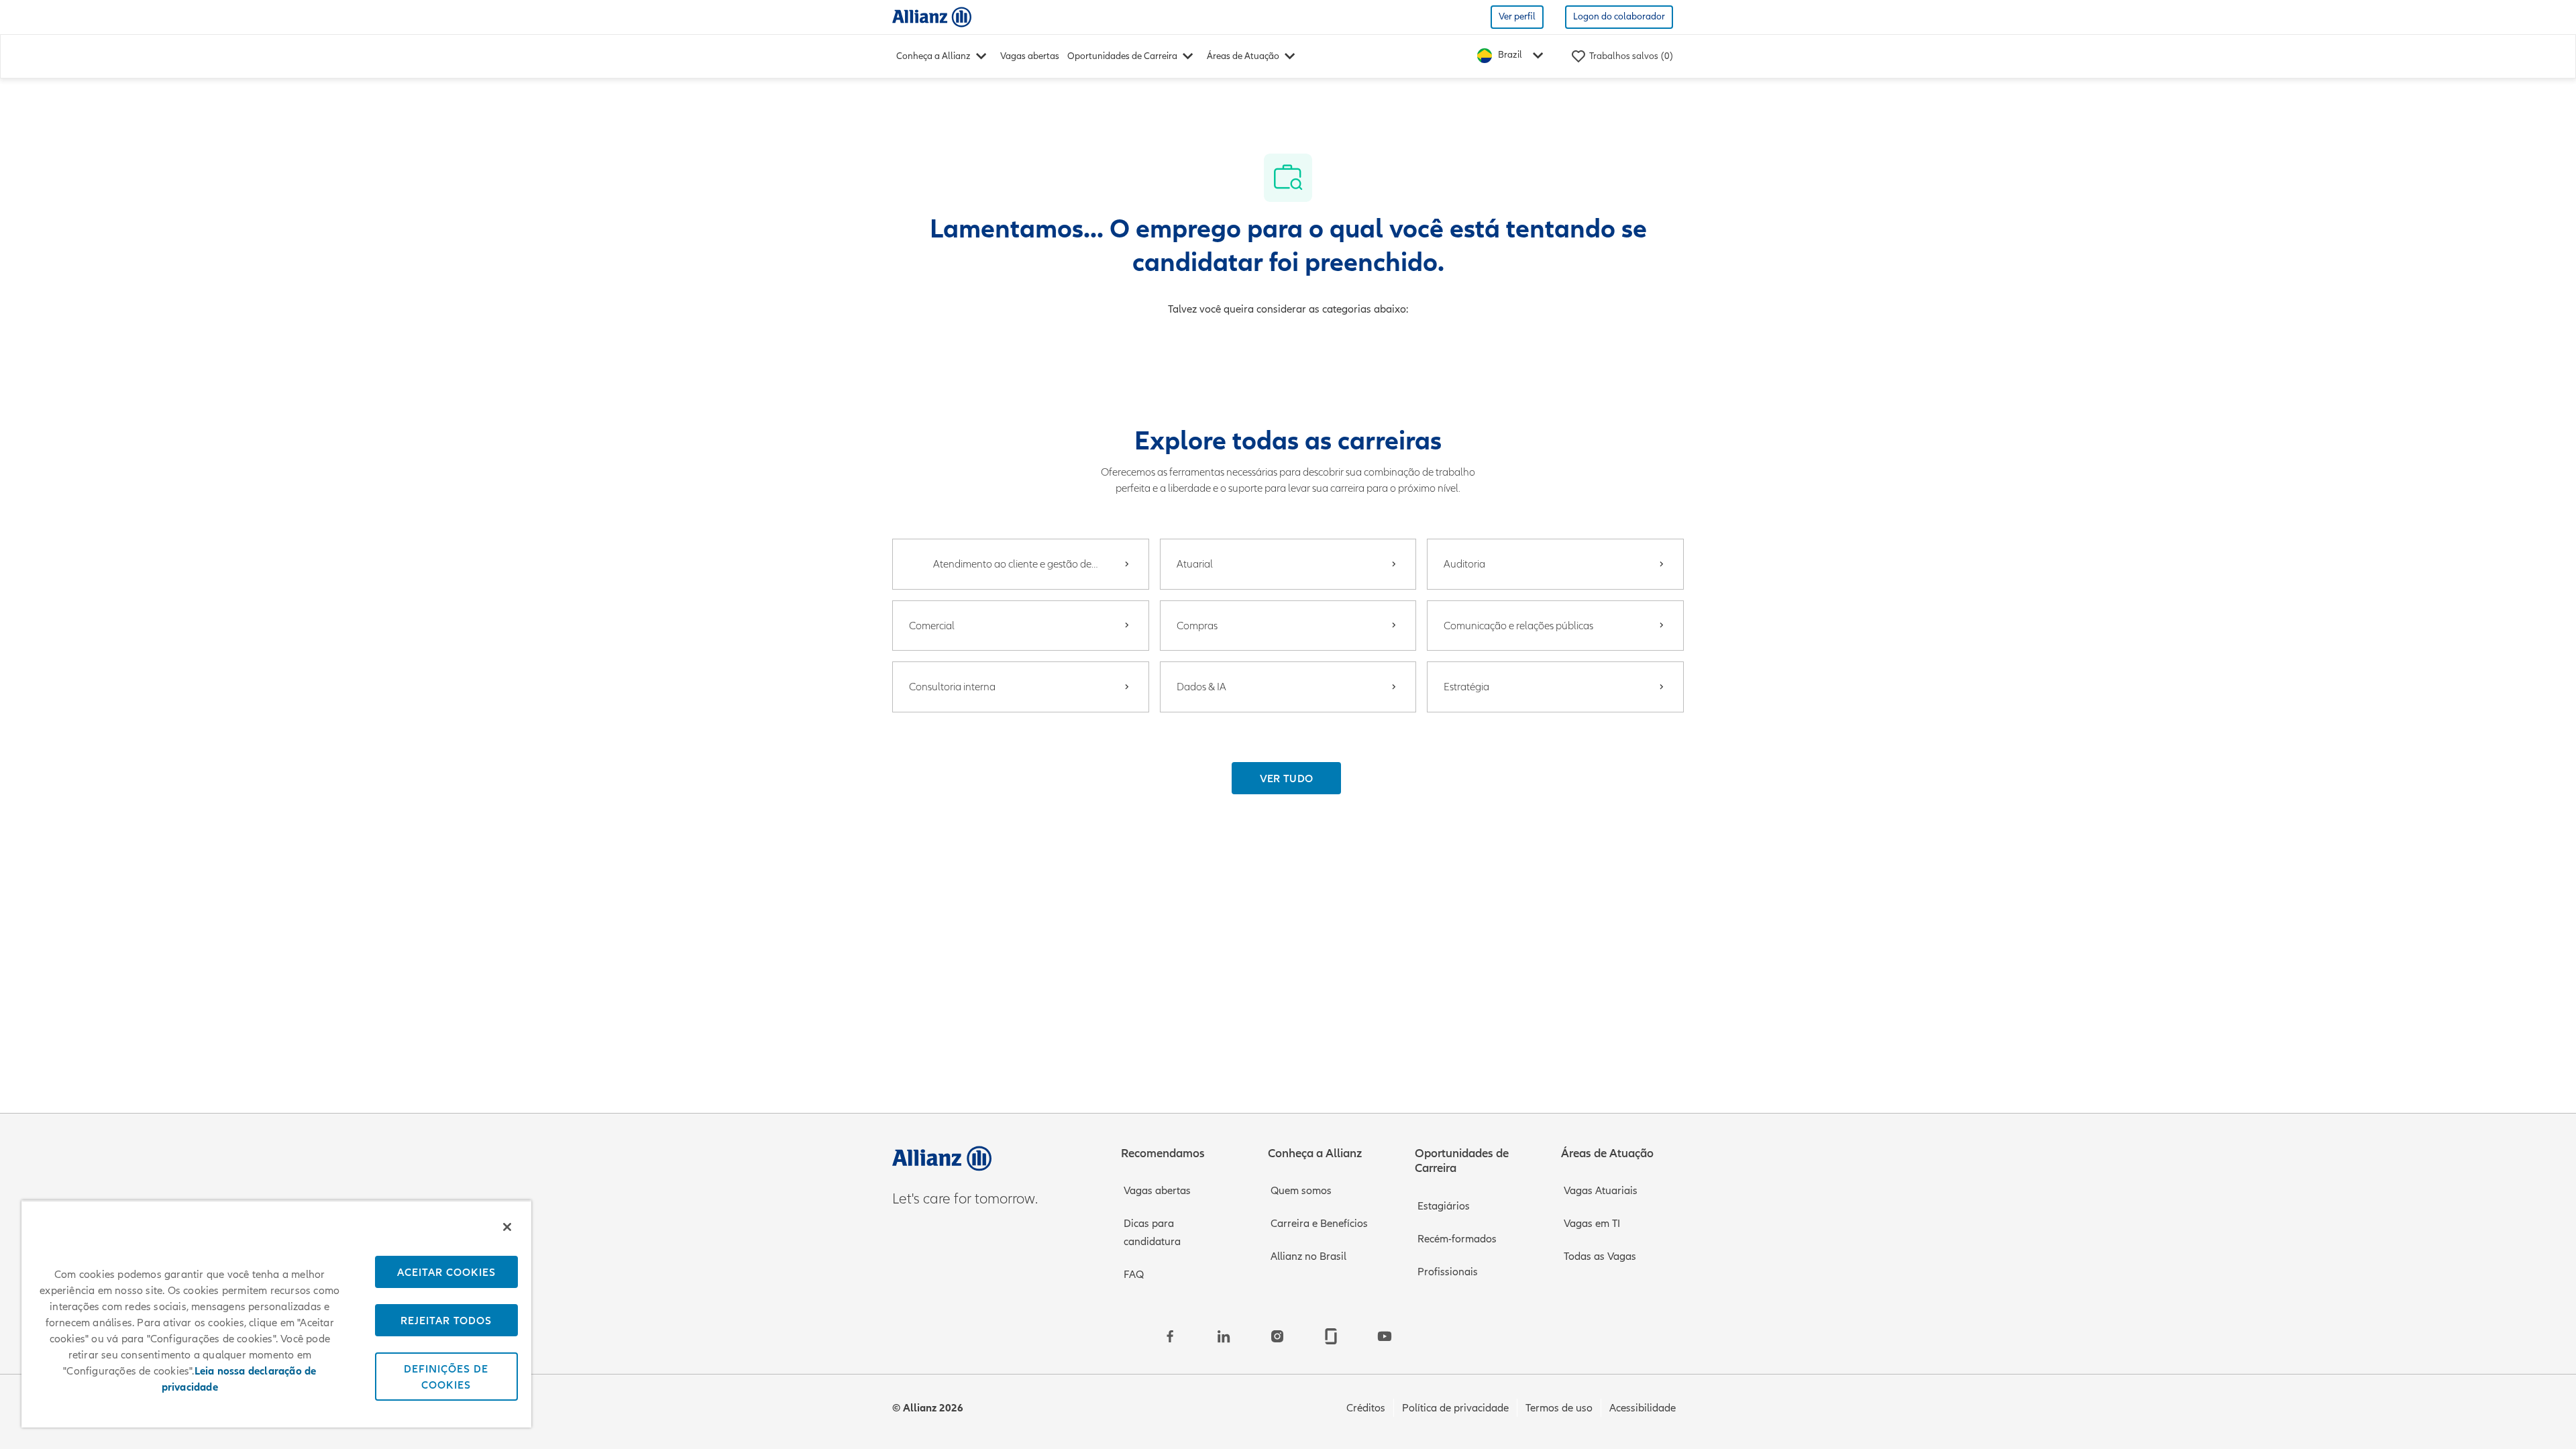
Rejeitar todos (446, 1320)
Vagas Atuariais (1601, 1191)
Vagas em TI (1592, 1224)
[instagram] (1277, 1336)
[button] (1287, 778)
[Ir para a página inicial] (932, 16)
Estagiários (1444, 1206)
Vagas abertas (1030, 56)
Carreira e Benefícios (1319, 1224)
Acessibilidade (1643, 1408)
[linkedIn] (1224, 1336)
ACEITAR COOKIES (446, 1272)
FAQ (1134, 1275)
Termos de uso (1559, 1408)
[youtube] (1385, 1336)
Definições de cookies (446, 1377)
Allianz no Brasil (1308, 1256)
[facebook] (1170, 1336)
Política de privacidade (1455, 1408)
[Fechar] (507, 1227)
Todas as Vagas (1600, 1256)
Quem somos (1301, 1191)
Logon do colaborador (1619, 16)
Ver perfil (1517, 16)
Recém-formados (1457, 1239)
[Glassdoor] (1331, 1336)
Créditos (1366, 1408)
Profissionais (1448, 1272)
